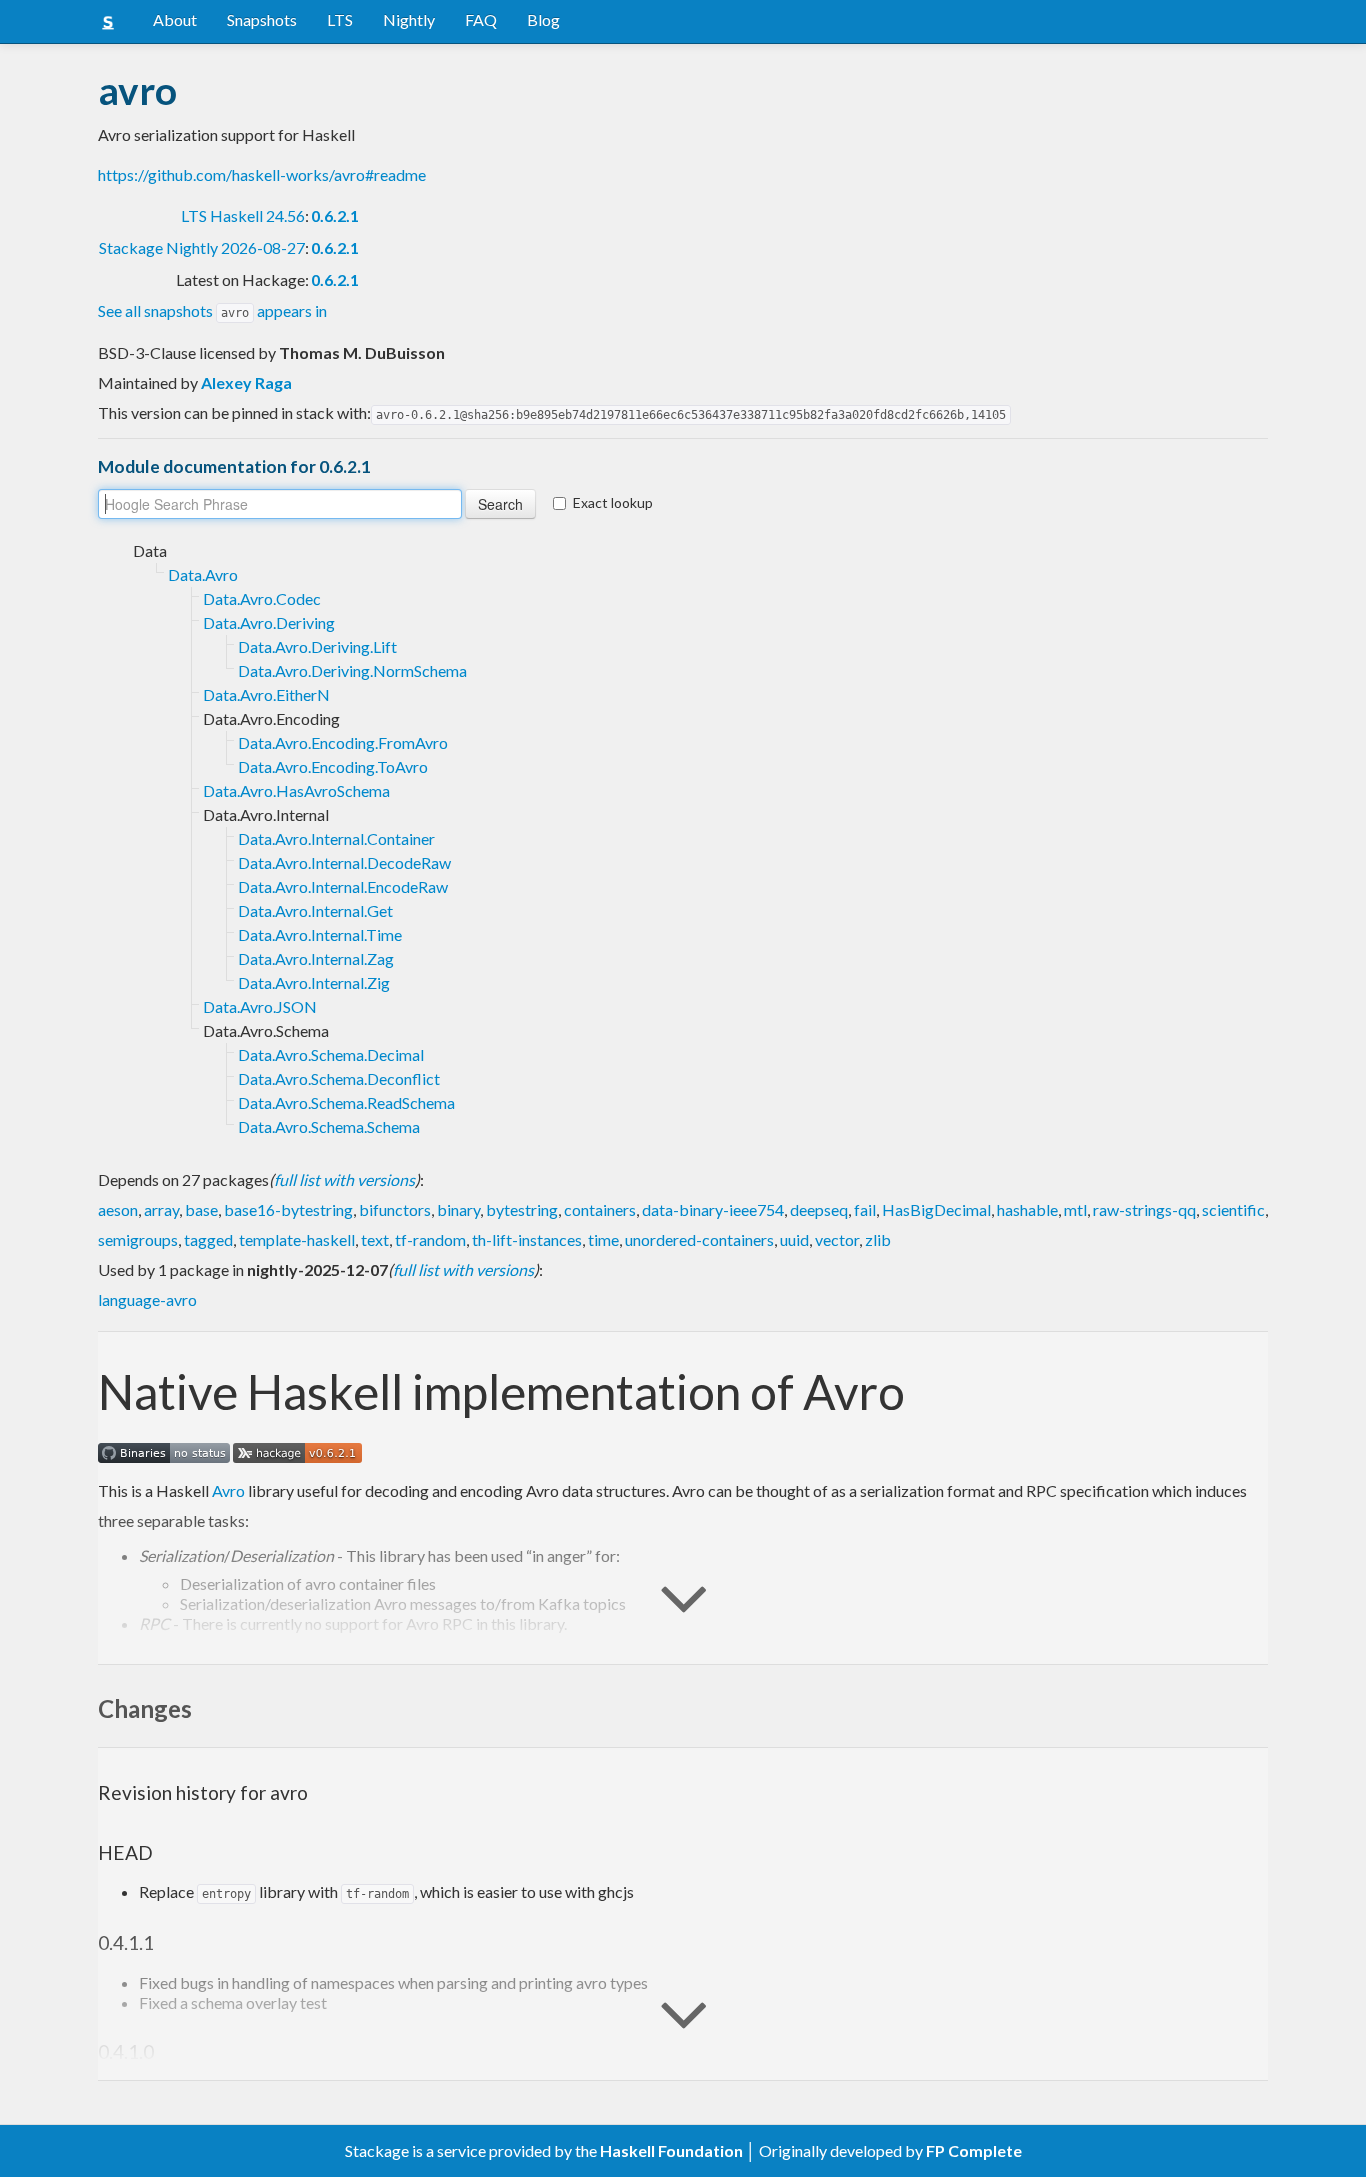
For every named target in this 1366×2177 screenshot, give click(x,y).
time (603, 1239)
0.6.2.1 (335, 215)
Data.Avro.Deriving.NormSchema (352, 670)
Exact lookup (613, 502)
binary (458, 1209)
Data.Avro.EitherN (266, 694)
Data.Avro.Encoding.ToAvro (333, 766)
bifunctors (395, 1209)
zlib (878, 1239)
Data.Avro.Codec (262, 598)
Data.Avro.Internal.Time (320, 934)
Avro (228, 1490)
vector (837, 1239)
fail (865, 1209)
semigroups (138, 1239)
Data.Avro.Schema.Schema (329, 1126)
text (375, 1239)
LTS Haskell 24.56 (243, 215)
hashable (1027, 1209)
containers (600, 1209)
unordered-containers (699, 1239)
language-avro (147, 1299)
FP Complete (974, 2150)
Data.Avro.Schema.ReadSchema (346, 1102)
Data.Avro (203, 574)
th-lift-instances (527, 1239)
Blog (543, 19)
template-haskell (297, 1239)
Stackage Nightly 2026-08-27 (202, 247)
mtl (1075, 1209)
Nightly (409, 19)
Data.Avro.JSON (260, 1006)
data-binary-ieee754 (713, 1209)
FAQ (481, 19)
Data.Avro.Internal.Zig (314, 982)
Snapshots (262, 19)
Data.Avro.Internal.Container (336, 838)
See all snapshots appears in (212, 310)
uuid (794, 1239)
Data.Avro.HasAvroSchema (296, 790)
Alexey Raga (246, 382)
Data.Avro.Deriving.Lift (317, 646)
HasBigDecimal (936, 1209)
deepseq (819, 1209)
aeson (118, 1209)
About (175, 19)
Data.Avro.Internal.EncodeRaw (343, 886)
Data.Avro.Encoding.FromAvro (343, 742)
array (161, 1209)
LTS (340, 19)
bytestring (522, 1209)
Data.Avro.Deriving (269, 622)
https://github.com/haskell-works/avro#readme (262, 174)
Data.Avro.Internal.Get (315, 910)
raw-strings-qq (1144, 1209)
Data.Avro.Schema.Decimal (331, 1054)
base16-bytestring (288, 1209)
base (201, 1209)
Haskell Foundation (671, 2150)
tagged (208, 1239)
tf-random (430, 1239)
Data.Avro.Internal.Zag (316, 958)
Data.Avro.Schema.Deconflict (339, 1078)
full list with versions (344, 1179)
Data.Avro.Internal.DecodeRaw (344, 862)
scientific (1233, 1209)
